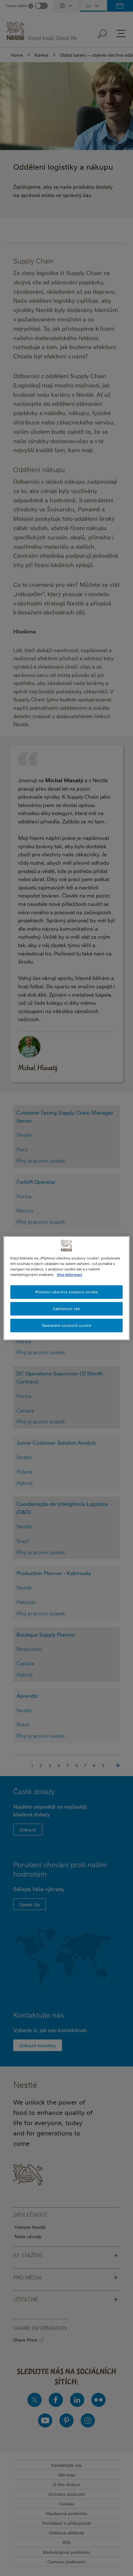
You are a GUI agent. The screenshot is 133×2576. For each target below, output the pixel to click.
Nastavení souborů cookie (67, 1325)
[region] (66, 1288)
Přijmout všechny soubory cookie (67, 1292)
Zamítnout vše (66, 1309)
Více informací (69, 1274)
